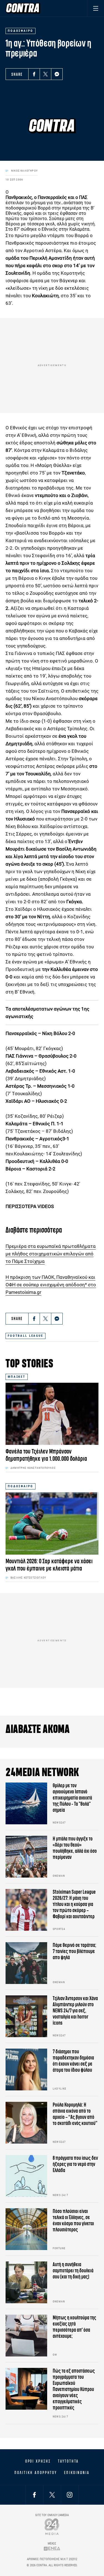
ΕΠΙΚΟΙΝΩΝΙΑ (77, 2473)
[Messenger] (57, 74)
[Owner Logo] (52, 2527)
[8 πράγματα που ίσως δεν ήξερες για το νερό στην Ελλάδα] (26, 2176)
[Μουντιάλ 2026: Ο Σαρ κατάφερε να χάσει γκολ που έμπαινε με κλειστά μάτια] (52, 1523)
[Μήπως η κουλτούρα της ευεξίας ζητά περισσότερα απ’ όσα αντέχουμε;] (26, 2336)
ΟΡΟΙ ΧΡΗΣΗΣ (38, 2461)
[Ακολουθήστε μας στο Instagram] (70, 2495)
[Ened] (52, 2549)
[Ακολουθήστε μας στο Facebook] (34, 2495)
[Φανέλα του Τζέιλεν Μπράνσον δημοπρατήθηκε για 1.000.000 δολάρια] (52, 1414)
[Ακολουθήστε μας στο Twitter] (52, 2495)
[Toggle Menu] (96, 8)
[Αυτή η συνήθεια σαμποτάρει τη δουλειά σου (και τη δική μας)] (26, 2282)
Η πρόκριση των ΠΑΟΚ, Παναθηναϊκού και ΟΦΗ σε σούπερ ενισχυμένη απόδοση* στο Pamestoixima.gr (51, 1285)
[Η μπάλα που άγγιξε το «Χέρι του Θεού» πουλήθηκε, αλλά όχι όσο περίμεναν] (26, 1857)
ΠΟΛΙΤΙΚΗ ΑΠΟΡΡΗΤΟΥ (36, 2473)
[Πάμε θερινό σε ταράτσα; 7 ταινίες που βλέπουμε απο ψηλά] (26, 1963)
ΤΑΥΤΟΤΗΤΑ (68, 2461)
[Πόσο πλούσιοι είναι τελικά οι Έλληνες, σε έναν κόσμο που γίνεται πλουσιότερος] (26, 2229)
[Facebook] (34, 74)
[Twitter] (45, 74)
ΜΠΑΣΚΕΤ (17, 1377)
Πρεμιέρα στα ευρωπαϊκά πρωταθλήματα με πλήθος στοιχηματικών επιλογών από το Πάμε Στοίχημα (51, 1254)
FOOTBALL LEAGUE (26, 1336)
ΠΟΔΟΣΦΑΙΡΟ (21, 1486)
